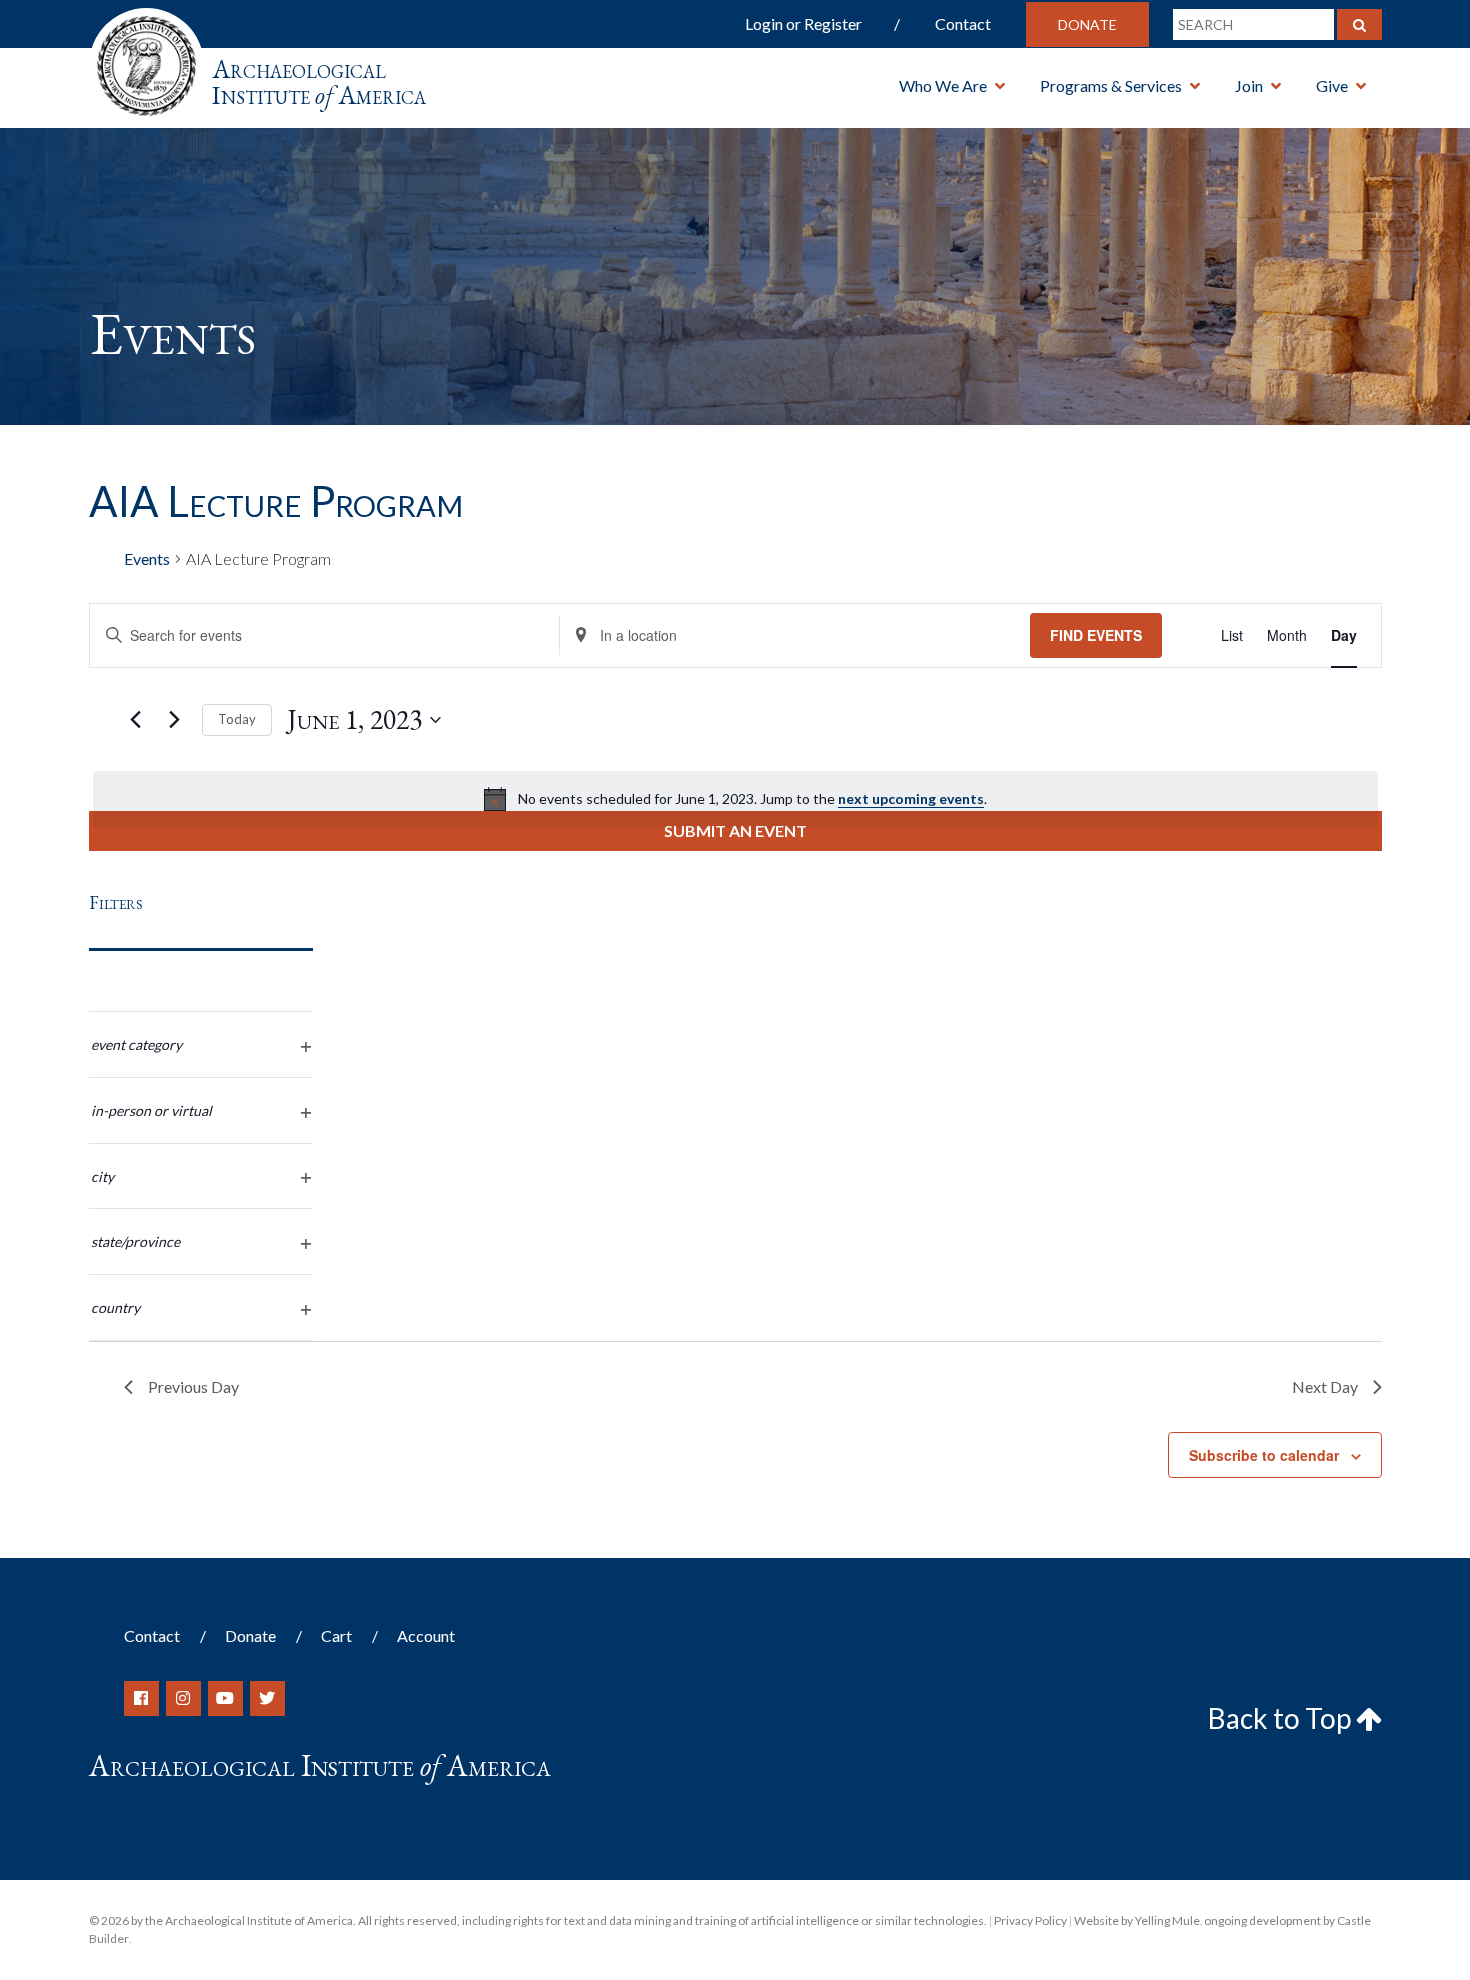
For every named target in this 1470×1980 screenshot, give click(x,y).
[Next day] (175, 720)
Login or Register (803, 23)
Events (147, 558)
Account (426, 1635)
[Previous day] (136, 720)
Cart (336, 1635)
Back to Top (1282, 1718)
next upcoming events (911, 798)
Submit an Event (735, 830)
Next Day (1325, 1386)
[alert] (735, 799)
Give (1332, 85)
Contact (963, 23)
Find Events (1096, 635)
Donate (1087, 24)
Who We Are (943, 85)
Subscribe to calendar (1264, 1455)
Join (1249, 85)
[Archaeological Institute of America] (146, 59)
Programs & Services (1111, 85)
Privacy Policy (1030, 1920)
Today (237, 719)
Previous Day (193, 1386)
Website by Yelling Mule (1137, 1920)
